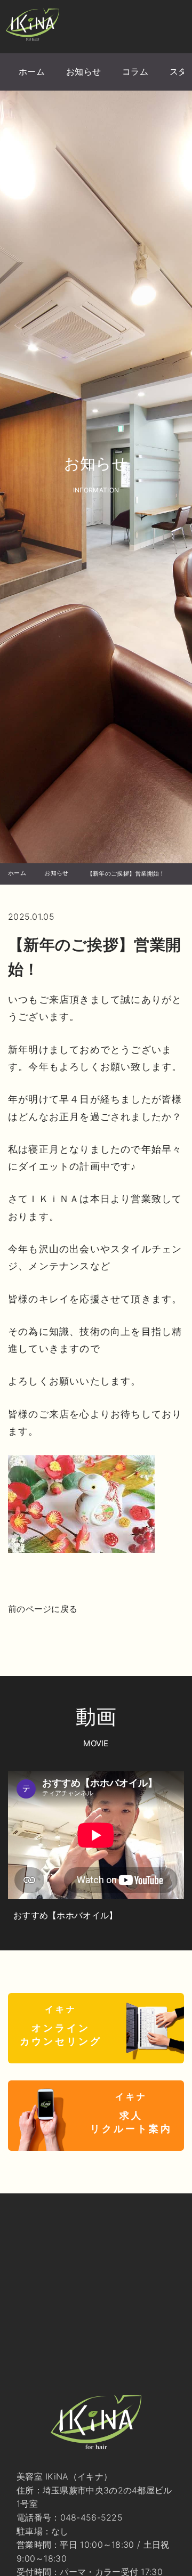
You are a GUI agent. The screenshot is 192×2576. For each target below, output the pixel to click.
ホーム (32, 71)
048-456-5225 (92, 2517)
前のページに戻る (43, 1609)
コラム (135, 71)
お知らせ (83, 71)
